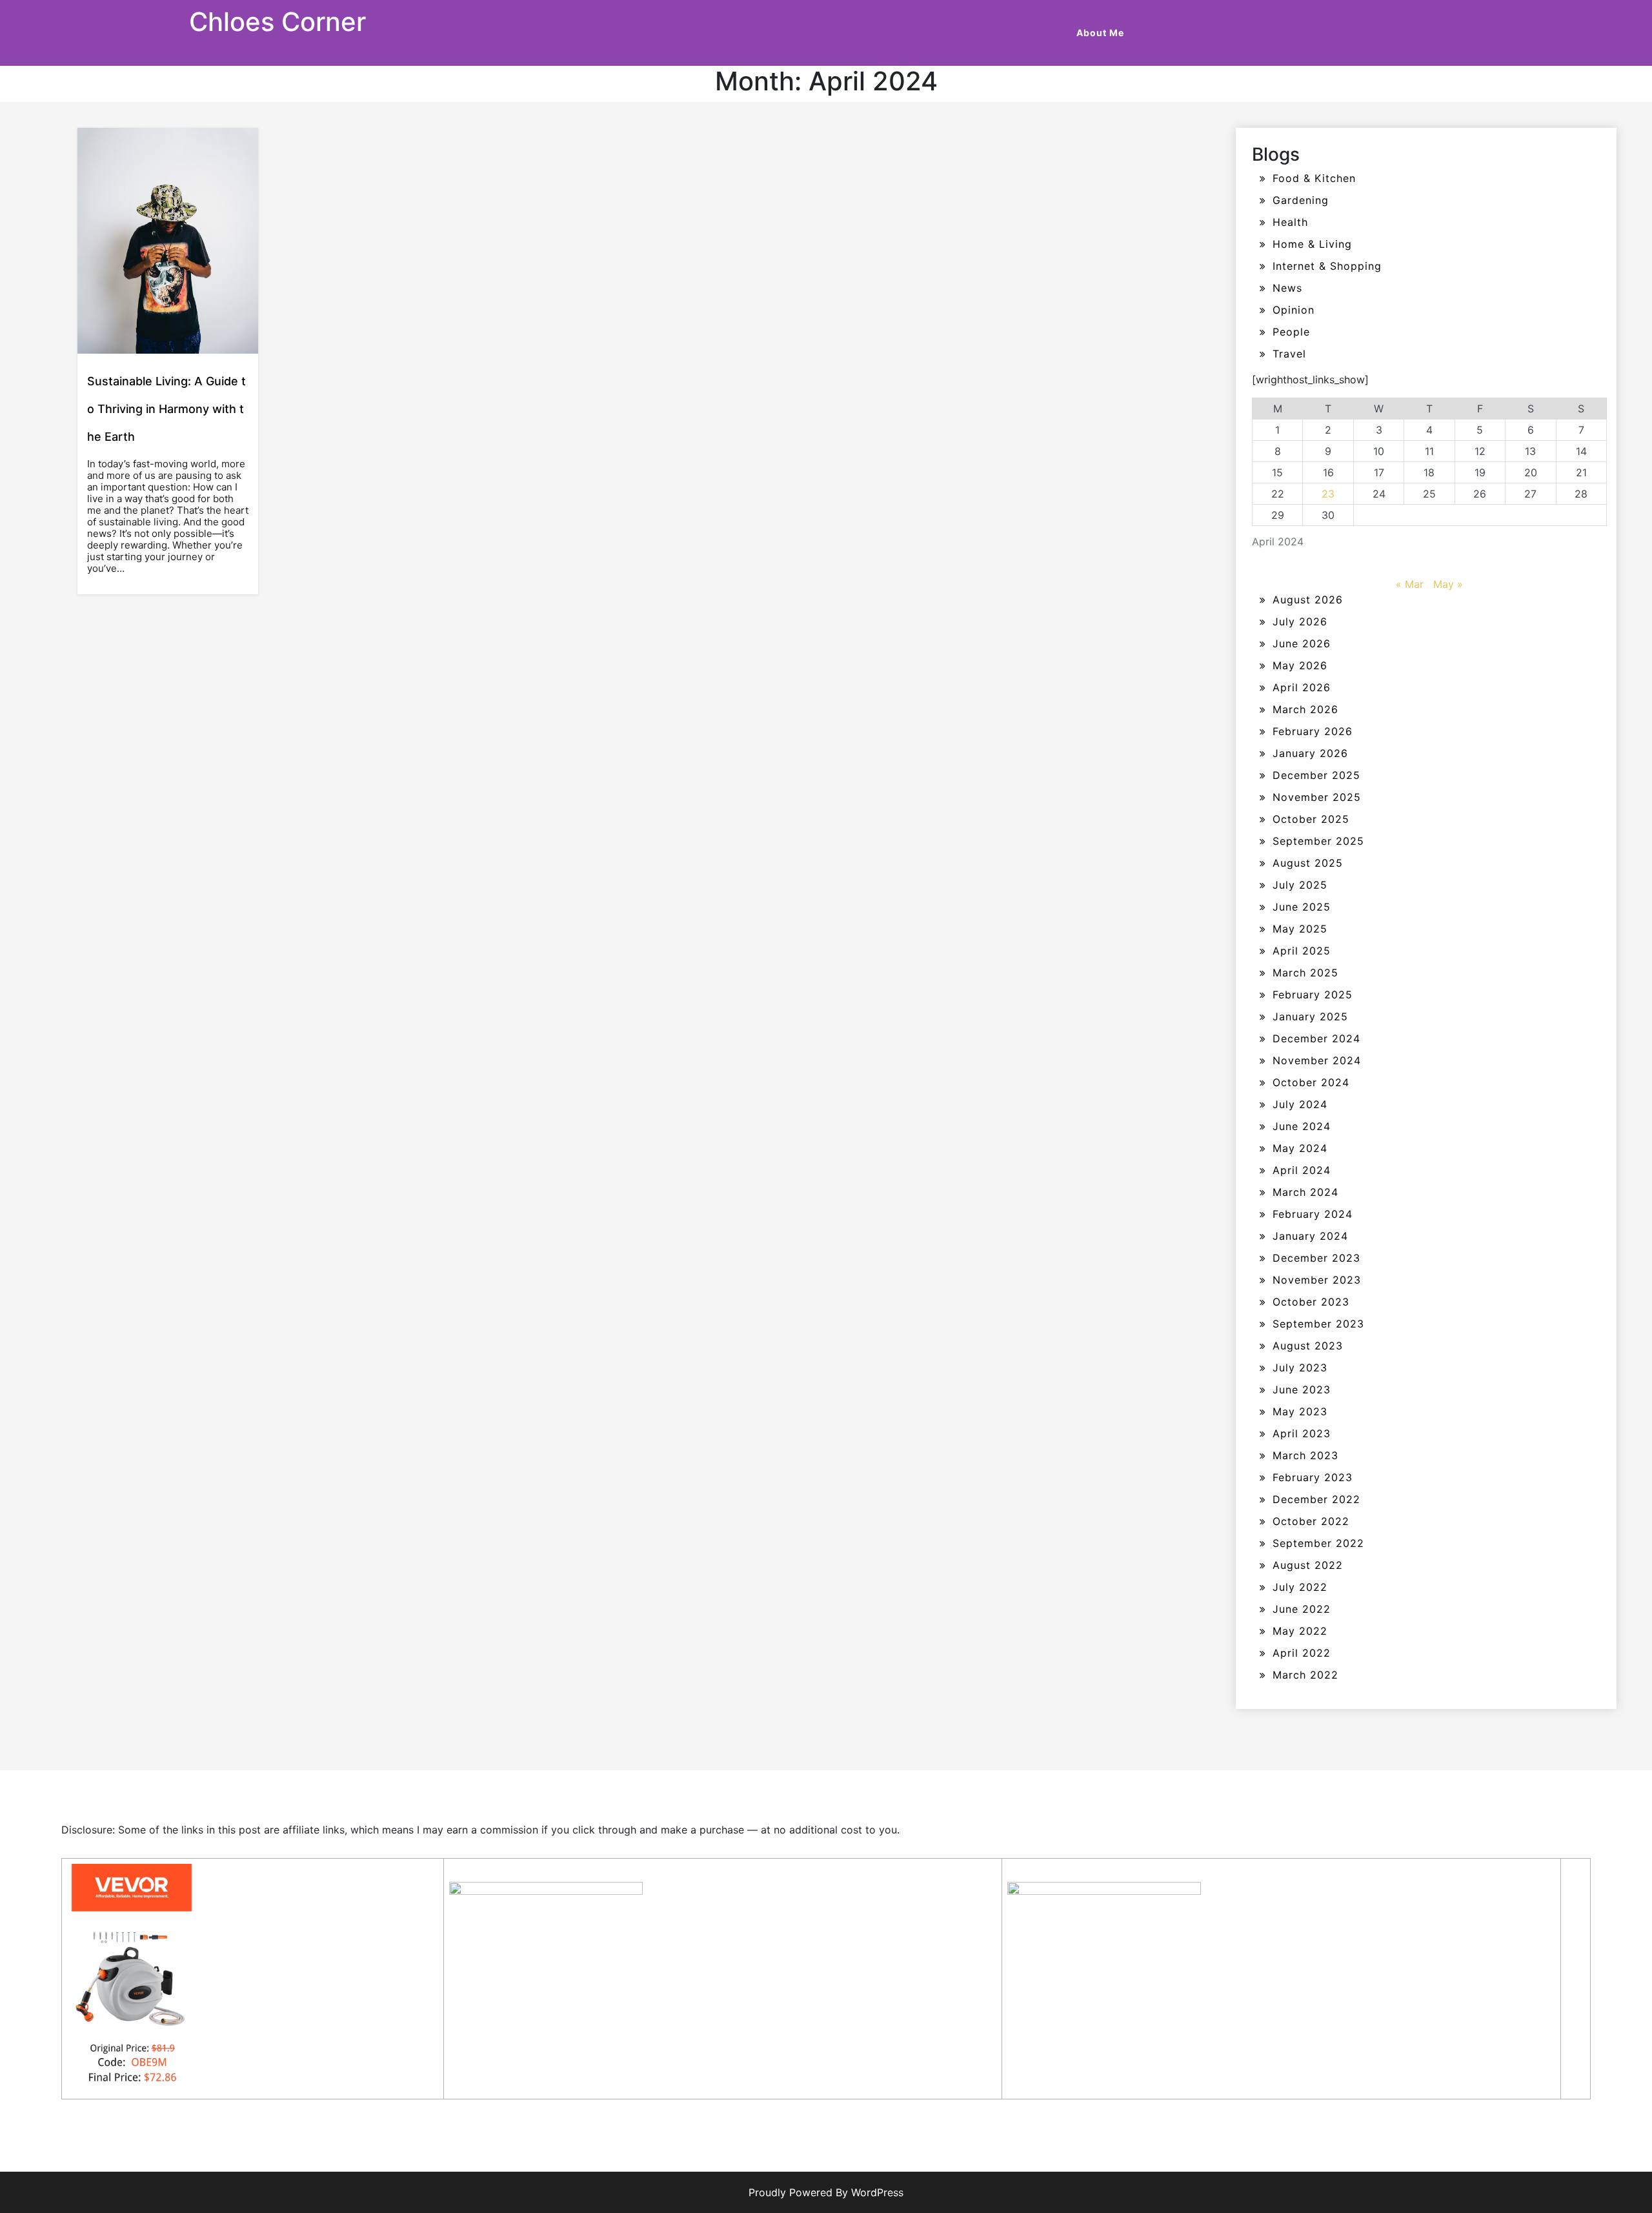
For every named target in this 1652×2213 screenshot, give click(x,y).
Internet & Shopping (1327, 266)
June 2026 (1302, 643)
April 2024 (1302, 1170)
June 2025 (1302, 907)
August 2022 (1308, 1565)
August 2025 (1308, 863)
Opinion (1294, 310)
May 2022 (1300, 1631)
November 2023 (1317, 1280)
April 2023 (1302, 1433)
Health (1290, 222)
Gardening (1301, 200)
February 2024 (1313, 1214)
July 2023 (1300, 1368)
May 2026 (1300, 665)
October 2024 (1311, 1082)
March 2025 (1305, 973)
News (1287, 288)
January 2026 (1310, 753)
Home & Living (1312, 244)
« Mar (1410, 584)
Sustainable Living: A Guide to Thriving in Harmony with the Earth (166, 409)
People (1291, 332)
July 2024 (1300, 1104)
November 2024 (1317, 1060)
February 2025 (1313, 995)
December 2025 (1316, 775)
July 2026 (1300, 621)
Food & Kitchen (1314, 178)
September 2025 (1318, 841)
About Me (1100, 33)
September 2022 (1318, 1543)
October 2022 (1311, 1521)
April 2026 (1302, 687)
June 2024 (1302, 1126)
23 (1328, 494)
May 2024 (1300, 1148)
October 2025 (1311, 819)
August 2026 (1308, 600)
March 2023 (1305, 1455)
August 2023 (1308, 1346)
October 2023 (1311, 1302)
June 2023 (1302, 1389)
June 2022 (1302, 1609)
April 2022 (1302, 1653)
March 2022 (1305, 1675)
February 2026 (1313, 731)
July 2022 (1300, 1587)
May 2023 (1300, 1411)
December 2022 (1316, 1499)
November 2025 (1317, 797)
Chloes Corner (277, 22)
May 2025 (1300, 929)
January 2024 (1310, 1236)
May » (1448, 584)
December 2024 (1316, 1038)
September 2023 (1318, 1324)
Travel (1289, 354)
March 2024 (1305, 1192)
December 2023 (1316, 1258)
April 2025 (1302, 951)
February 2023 (1313, 1477)
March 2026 (1305, 709)
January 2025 (1310, 1016)
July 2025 (1300, 885)
